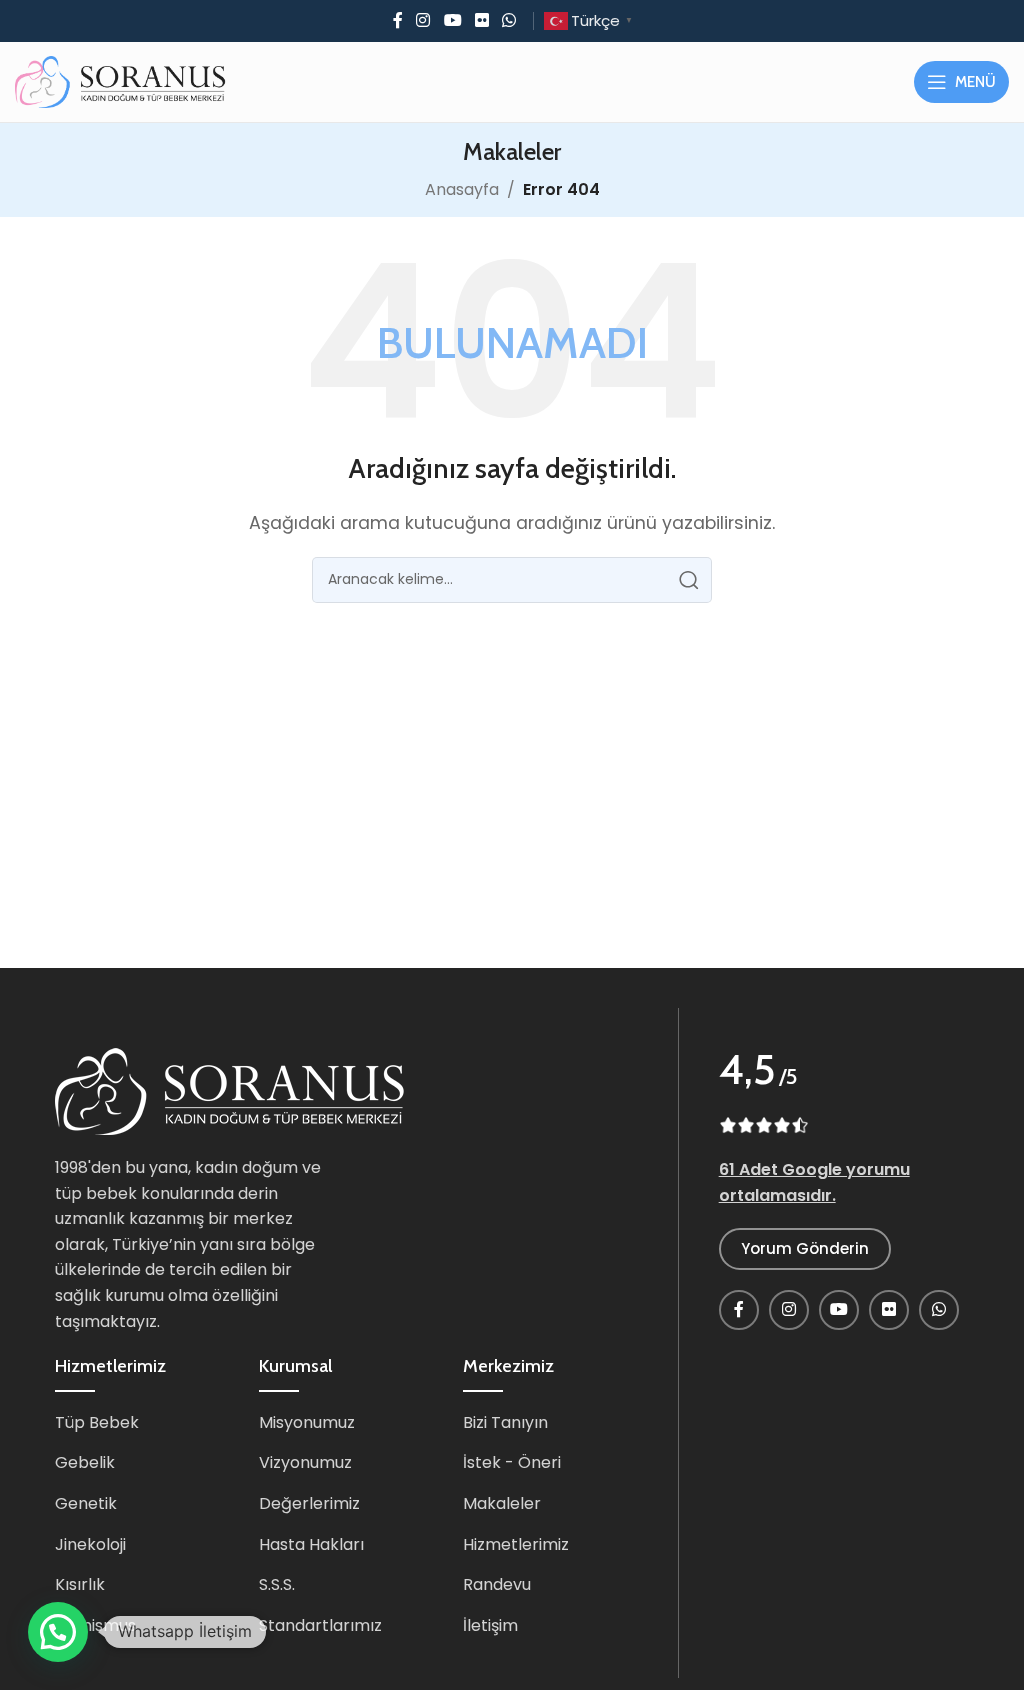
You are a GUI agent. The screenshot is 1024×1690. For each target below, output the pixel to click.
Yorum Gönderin (805, 1248)
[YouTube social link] (452, 20)
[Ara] (689, 580)
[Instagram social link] (423, 20)
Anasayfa (462, 189)
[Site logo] (120, 80)
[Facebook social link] (397, 20)
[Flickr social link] (481, 20)
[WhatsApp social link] (508, 20)
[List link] (142, 1423)
